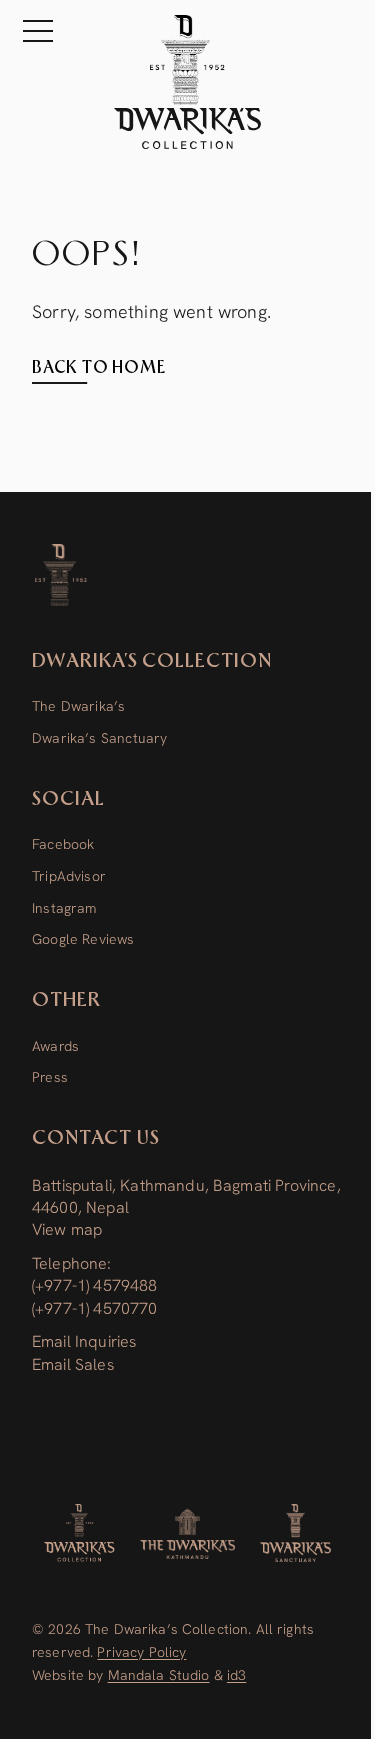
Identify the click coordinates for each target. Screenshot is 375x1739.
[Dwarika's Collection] (80, 1533)
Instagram (64, 908)
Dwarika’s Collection (152, 661)
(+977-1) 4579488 (95, 1285)
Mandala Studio (159, 1675)
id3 (236, 1675)
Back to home (99, 368)
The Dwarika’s (78, 706)
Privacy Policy (141, 1652)
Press (50, 1077)
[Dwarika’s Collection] (60, 575)
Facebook (63, 844)
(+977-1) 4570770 (95, 1308)
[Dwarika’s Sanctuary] (295, 1533)
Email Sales (73, 1364)
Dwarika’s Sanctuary (99, 738)
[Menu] (34, 31)
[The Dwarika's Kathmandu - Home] (187, 82)
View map (67, 1229)
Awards (55, 1046)
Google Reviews (83, 939)
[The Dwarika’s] (188, 1533)
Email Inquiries (84, 1341)
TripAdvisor (69, 876)
